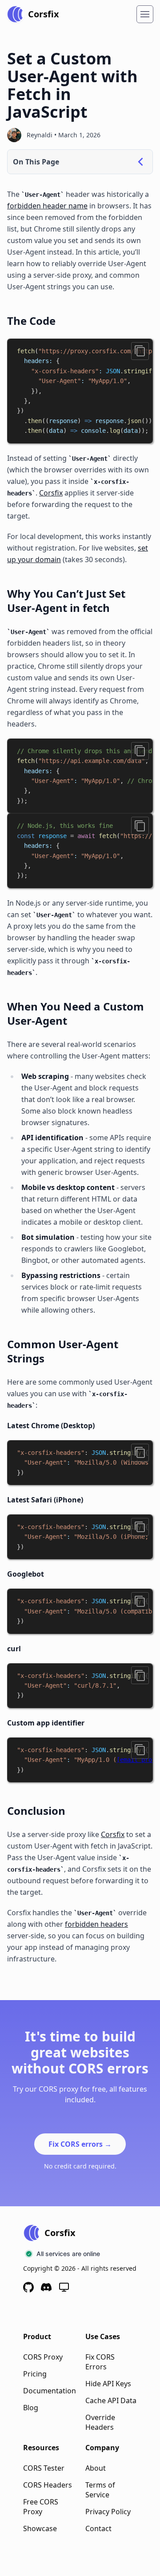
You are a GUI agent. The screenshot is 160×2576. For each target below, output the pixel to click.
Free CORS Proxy (41, 2507)
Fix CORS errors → (80, 2144)
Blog (31, 2408)
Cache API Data (111, 2400)
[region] (80, 391)
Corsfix (51, 493)
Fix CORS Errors (100, 2362)
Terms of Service (100, 2490)
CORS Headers (48, 2485)
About (96, 2468)
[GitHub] (28, 2287)
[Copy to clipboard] (140, 351)
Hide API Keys (108, 2384)
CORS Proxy (43, 2357)
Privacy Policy (108, 2512)
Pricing (35, 2374)
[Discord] (46, 2287)
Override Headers (100, 2422)
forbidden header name (47, 206)
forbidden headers (96, 1924)
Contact (98, 2528)
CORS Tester (44, 2468)
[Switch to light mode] (64, 2287)
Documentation (50, 2391)
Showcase (40, 2528)
